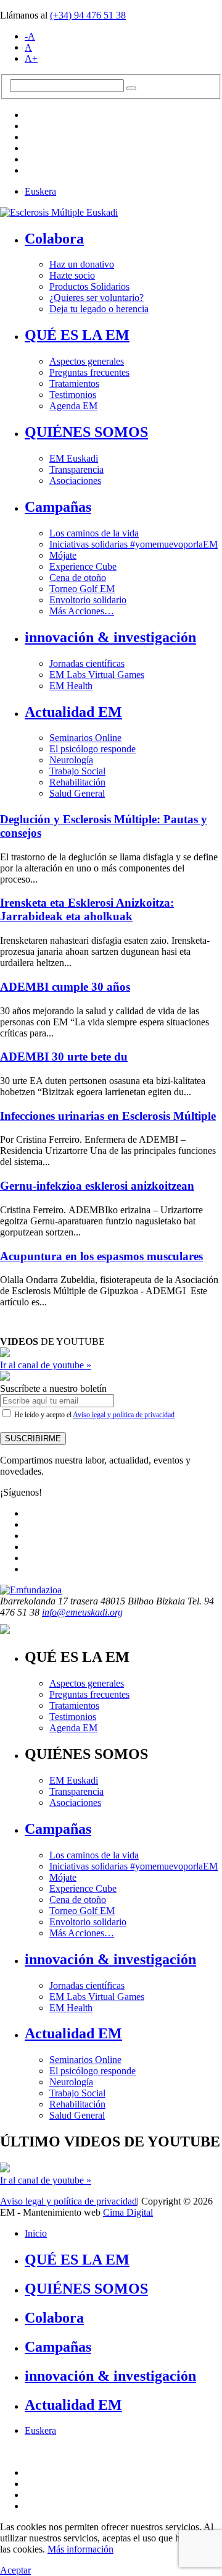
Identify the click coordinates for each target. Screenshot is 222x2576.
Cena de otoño (78, 578)
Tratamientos (74, 383)
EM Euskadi (74, 458)
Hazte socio (72, 275)
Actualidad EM (73, 712)
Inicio (36, 2233)
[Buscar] (131, 88)
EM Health (71, 686)
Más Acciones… (82, 611)
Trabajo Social (77, 771)
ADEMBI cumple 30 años (65, 987)
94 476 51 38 (88, 15)
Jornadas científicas (87, 663)
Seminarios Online (85, 738)
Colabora (54, 239)
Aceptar (15, 2570)
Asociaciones (75, 481)
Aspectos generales (87, 361)
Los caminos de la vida (94, 533)
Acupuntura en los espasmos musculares (101, 1256)
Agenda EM (73, 406)
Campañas (58, 507)
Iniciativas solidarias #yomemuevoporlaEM (134, 544)
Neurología (71, 760)
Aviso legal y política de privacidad (124, 1415)
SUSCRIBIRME (33, 1438)
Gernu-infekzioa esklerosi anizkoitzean (97, 1186)
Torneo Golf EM (82, 589)
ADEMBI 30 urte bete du (64, 1057)
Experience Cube (83, 566)
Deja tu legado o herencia (99, 309)
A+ (31, 58)
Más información (80, 2549)
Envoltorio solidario (88, 600)
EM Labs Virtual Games (97, 675)
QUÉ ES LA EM (77, 335)
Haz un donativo (82, 264)
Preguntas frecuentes (89, 372)
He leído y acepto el (93, 1415)
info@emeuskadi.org (82, 1612)
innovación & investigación (110, 637)
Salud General (77, 793)
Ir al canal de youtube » (46, 1365)
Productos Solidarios (89, 286)
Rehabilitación (77, 782)
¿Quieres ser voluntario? (97, 298)
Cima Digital (128, 2212)
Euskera (40, 191)
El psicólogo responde (92, 749)
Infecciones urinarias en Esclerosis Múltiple (108, 1116)
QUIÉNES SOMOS (86, 432)
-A (30, 36)
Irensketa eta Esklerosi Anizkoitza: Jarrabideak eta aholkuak (87, 909)
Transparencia (76, 469)
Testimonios (73, 395)
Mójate (63, 555)
